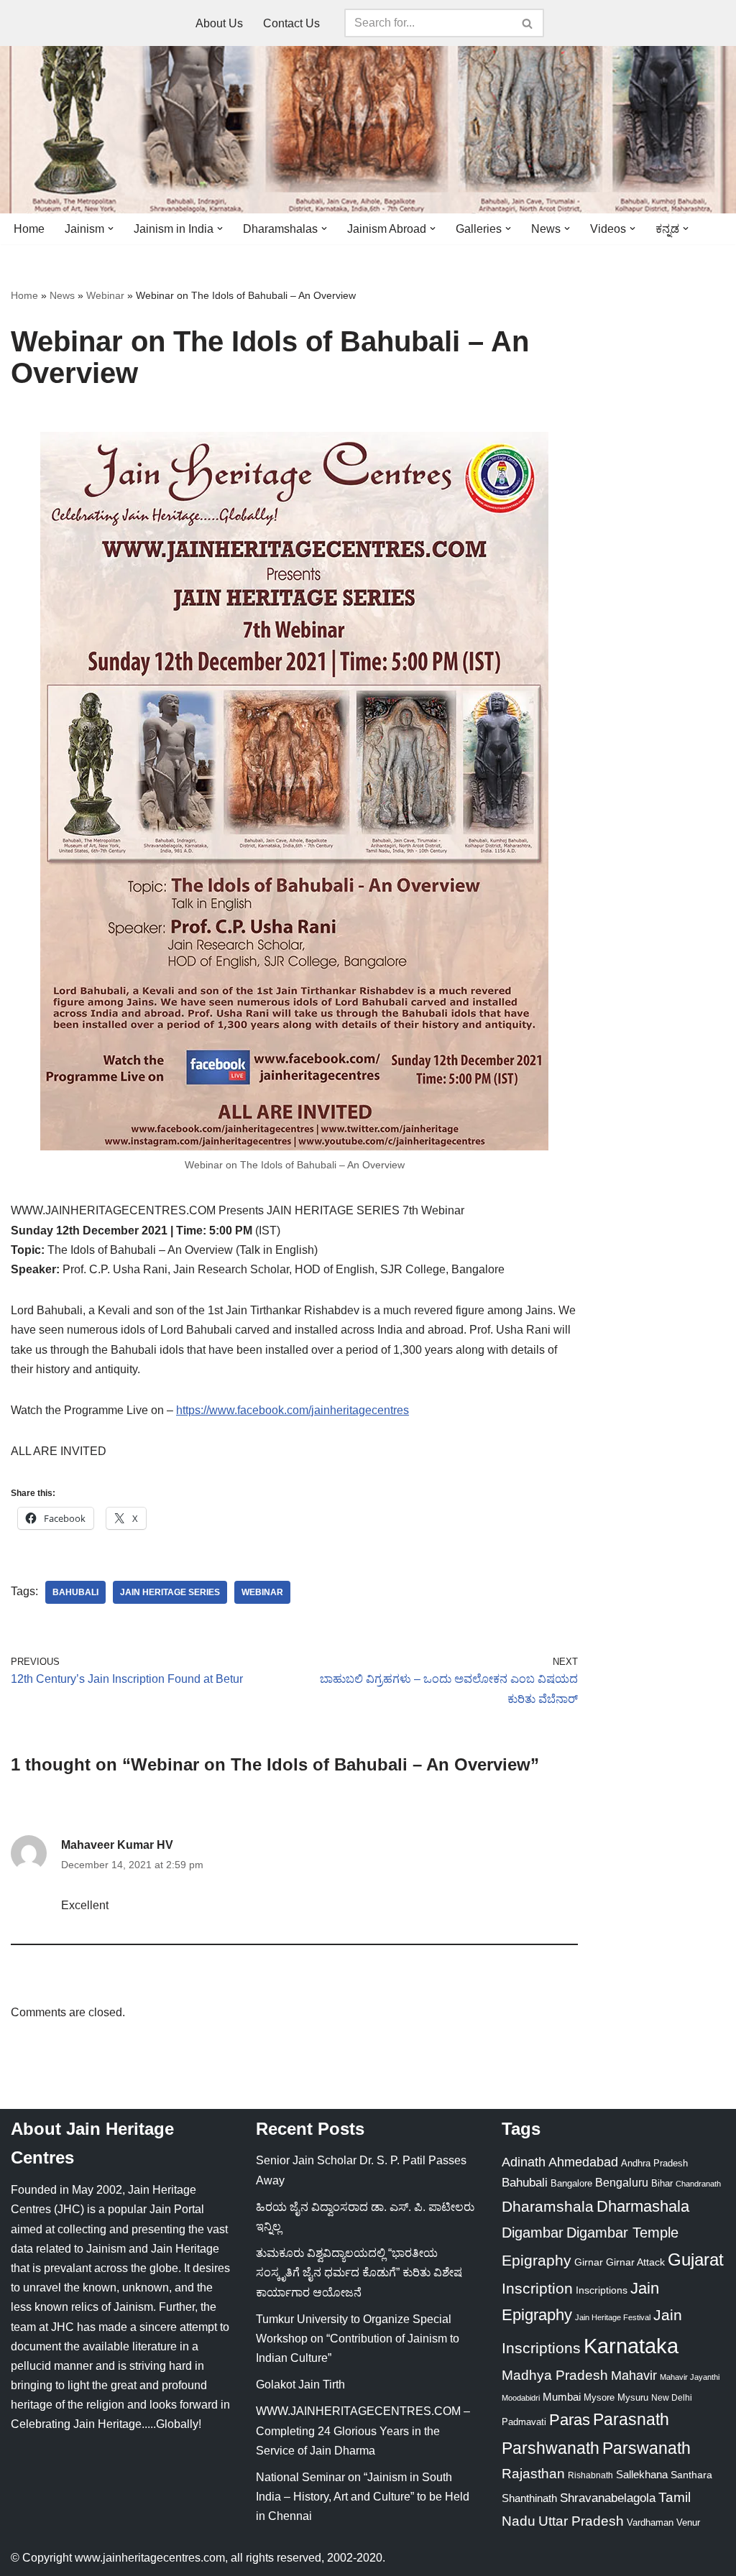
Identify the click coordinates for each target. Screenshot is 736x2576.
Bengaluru (622, 2182)
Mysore (599, 2397)
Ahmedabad (583, 2162)
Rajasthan (533, 2474)
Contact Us (291, 23)
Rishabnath (590, 2475)
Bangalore (571, 2183)
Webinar (105, 295)
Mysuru (633, 2397)
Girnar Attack (635, 2262)
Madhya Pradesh (555, 2375)
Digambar (533, 2233)
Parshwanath (551, 2448)
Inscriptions (602, 2290)
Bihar (662, 2183)
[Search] (528, 23)
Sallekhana (642, 2474)
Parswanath (647, 2448)
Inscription (537, 2289)
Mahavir (634, 2375)
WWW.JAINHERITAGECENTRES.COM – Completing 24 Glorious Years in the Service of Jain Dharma (363, 2430)
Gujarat (696, 2259)
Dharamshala (548, 2206)
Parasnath (631, 2420)
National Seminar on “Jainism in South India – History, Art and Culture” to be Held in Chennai (363, 2497)
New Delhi (672, 2398)
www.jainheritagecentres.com (150, 2558)
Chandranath (698, 2184)
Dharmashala (643, 2206)
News (62, 295)
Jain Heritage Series (170, 1592)
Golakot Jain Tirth (300, 2385)
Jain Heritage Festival (613, 2317)
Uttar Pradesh (581, 2521)
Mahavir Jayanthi (690, 2377)
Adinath (524, 2162)
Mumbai (562, 2397)
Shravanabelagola (608, 2498)
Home (29, 229)
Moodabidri (521, 2398)
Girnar (589, 2262)
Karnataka (631, 2346)
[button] (111, 228)
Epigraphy (537, 2261)
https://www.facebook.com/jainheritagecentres (293, 1410)
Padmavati (524, 2422)
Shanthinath (529, 2498)
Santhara (691, 2475)
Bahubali (75, 1592)
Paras (570, 2420)
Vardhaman (650, 2522)
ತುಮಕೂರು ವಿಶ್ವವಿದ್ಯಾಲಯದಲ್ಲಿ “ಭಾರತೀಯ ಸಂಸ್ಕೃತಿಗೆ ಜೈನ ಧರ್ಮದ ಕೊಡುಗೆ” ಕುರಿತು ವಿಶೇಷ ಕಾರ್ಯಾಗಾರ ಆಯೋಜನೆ (359, 2272)
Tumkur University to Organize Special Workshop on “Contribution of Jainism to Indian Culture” (358, 2339)
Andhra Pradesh (654, 2164)
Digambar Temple (622, 2233)
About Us (219, 23)
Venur (688, 2522)
